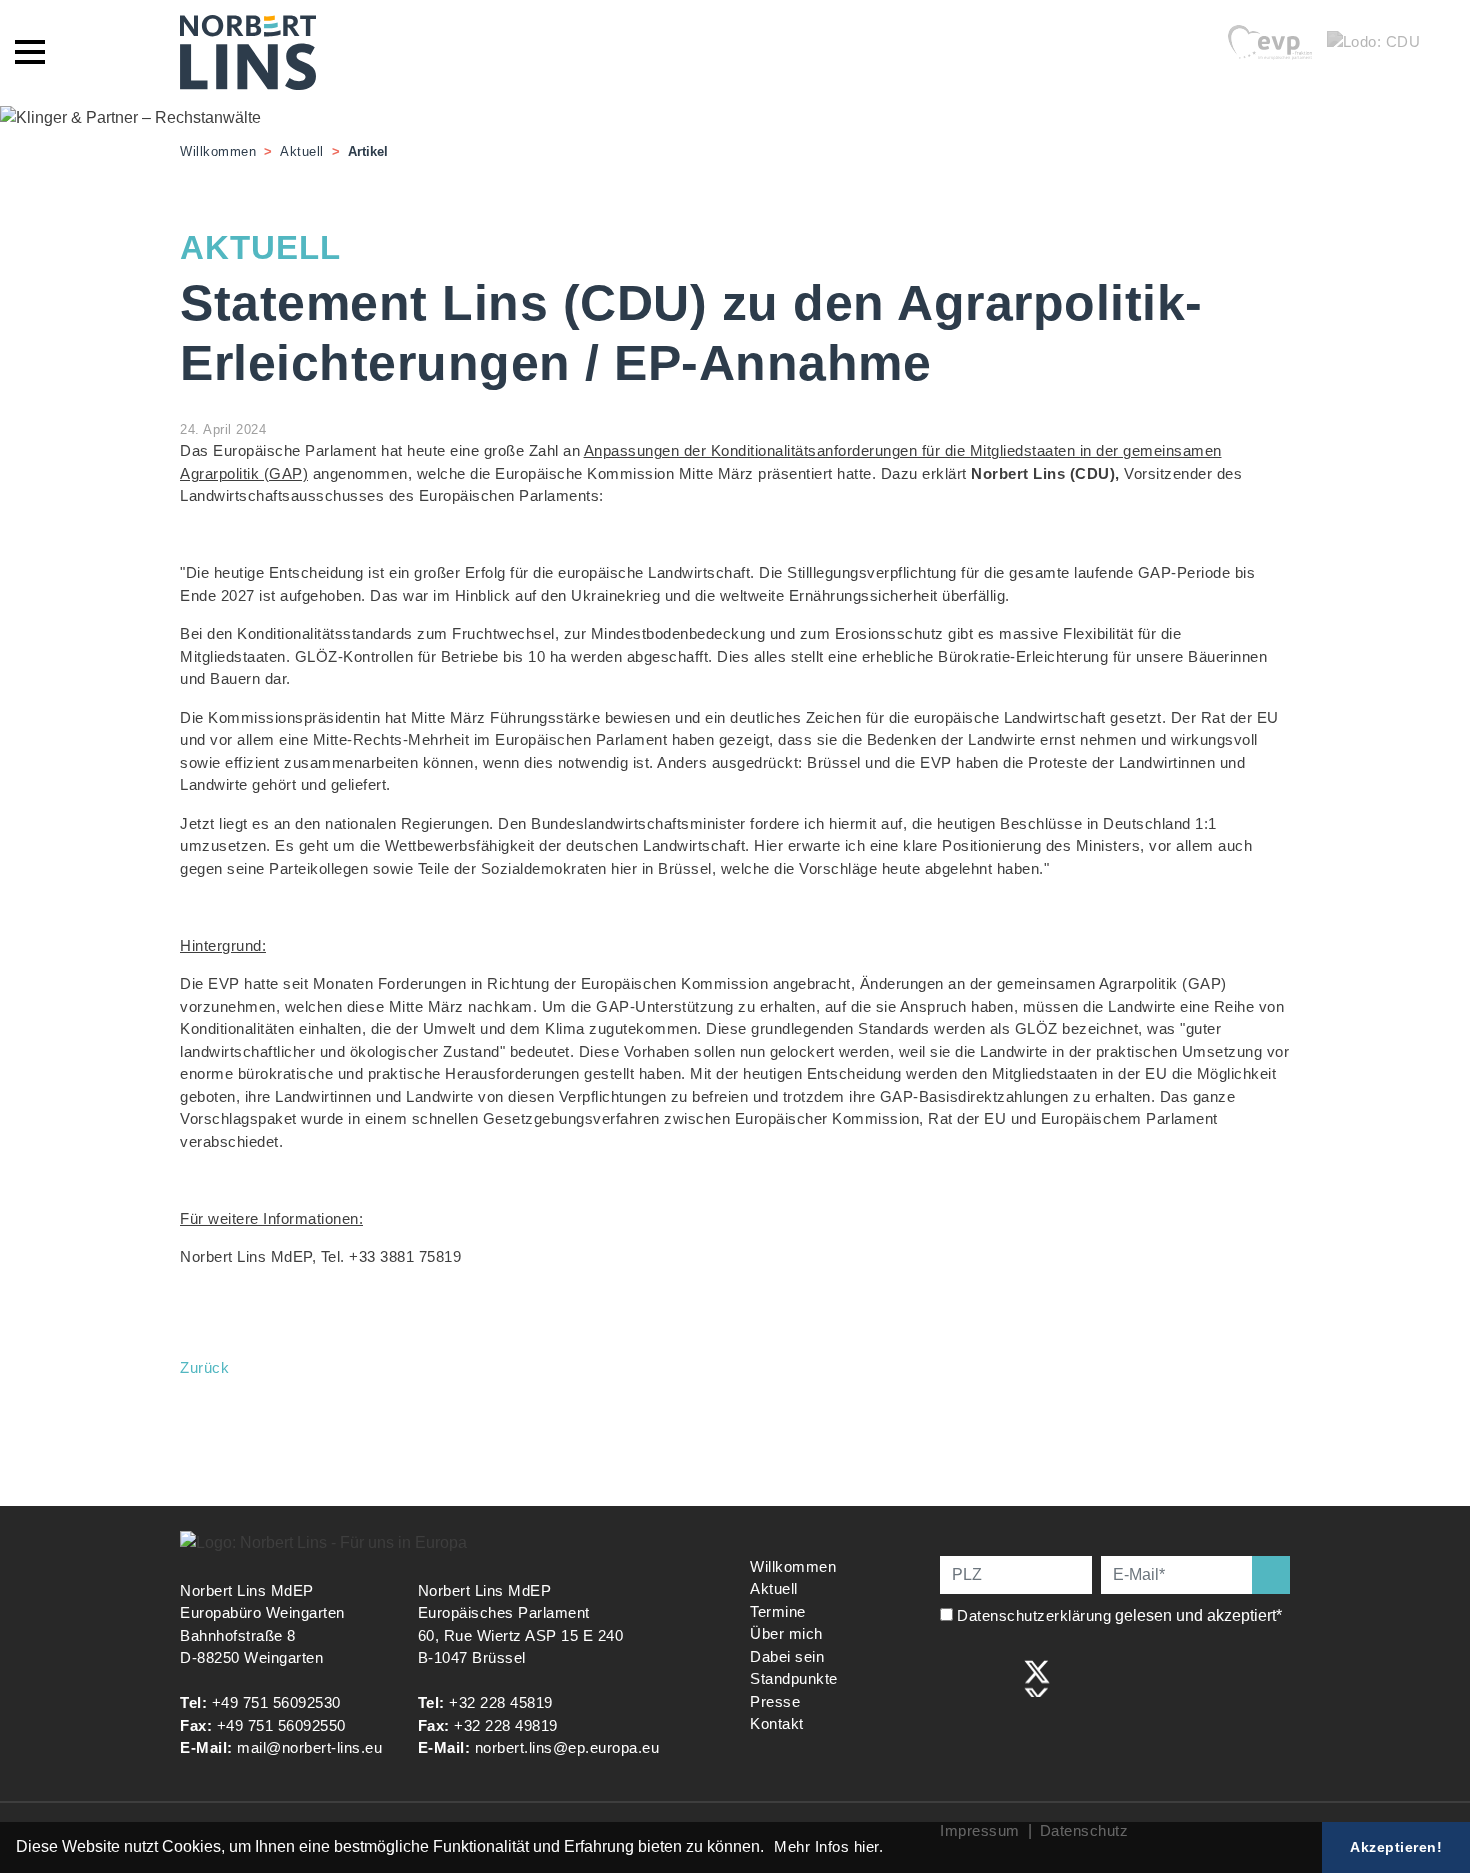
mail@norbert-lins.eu (309, 1747)
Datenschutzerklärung (1034, 1615)
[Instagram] (996, 1676)
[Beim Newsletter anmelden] (1271, 1575)
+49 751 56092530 (276, 1702)
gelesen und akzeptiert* (1121, 1615)
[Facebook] (954, 1676)
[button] (771, 1849)
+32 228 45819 (501, 1702)
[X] (1037, 1676)
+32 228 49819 (506, 1725)
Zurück (204, 1367)
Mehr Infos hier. (828, 1846)
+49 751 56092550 (281, 1725)
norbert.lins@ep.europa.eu (567, 1747)
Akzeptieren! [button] (1396, 1847)
